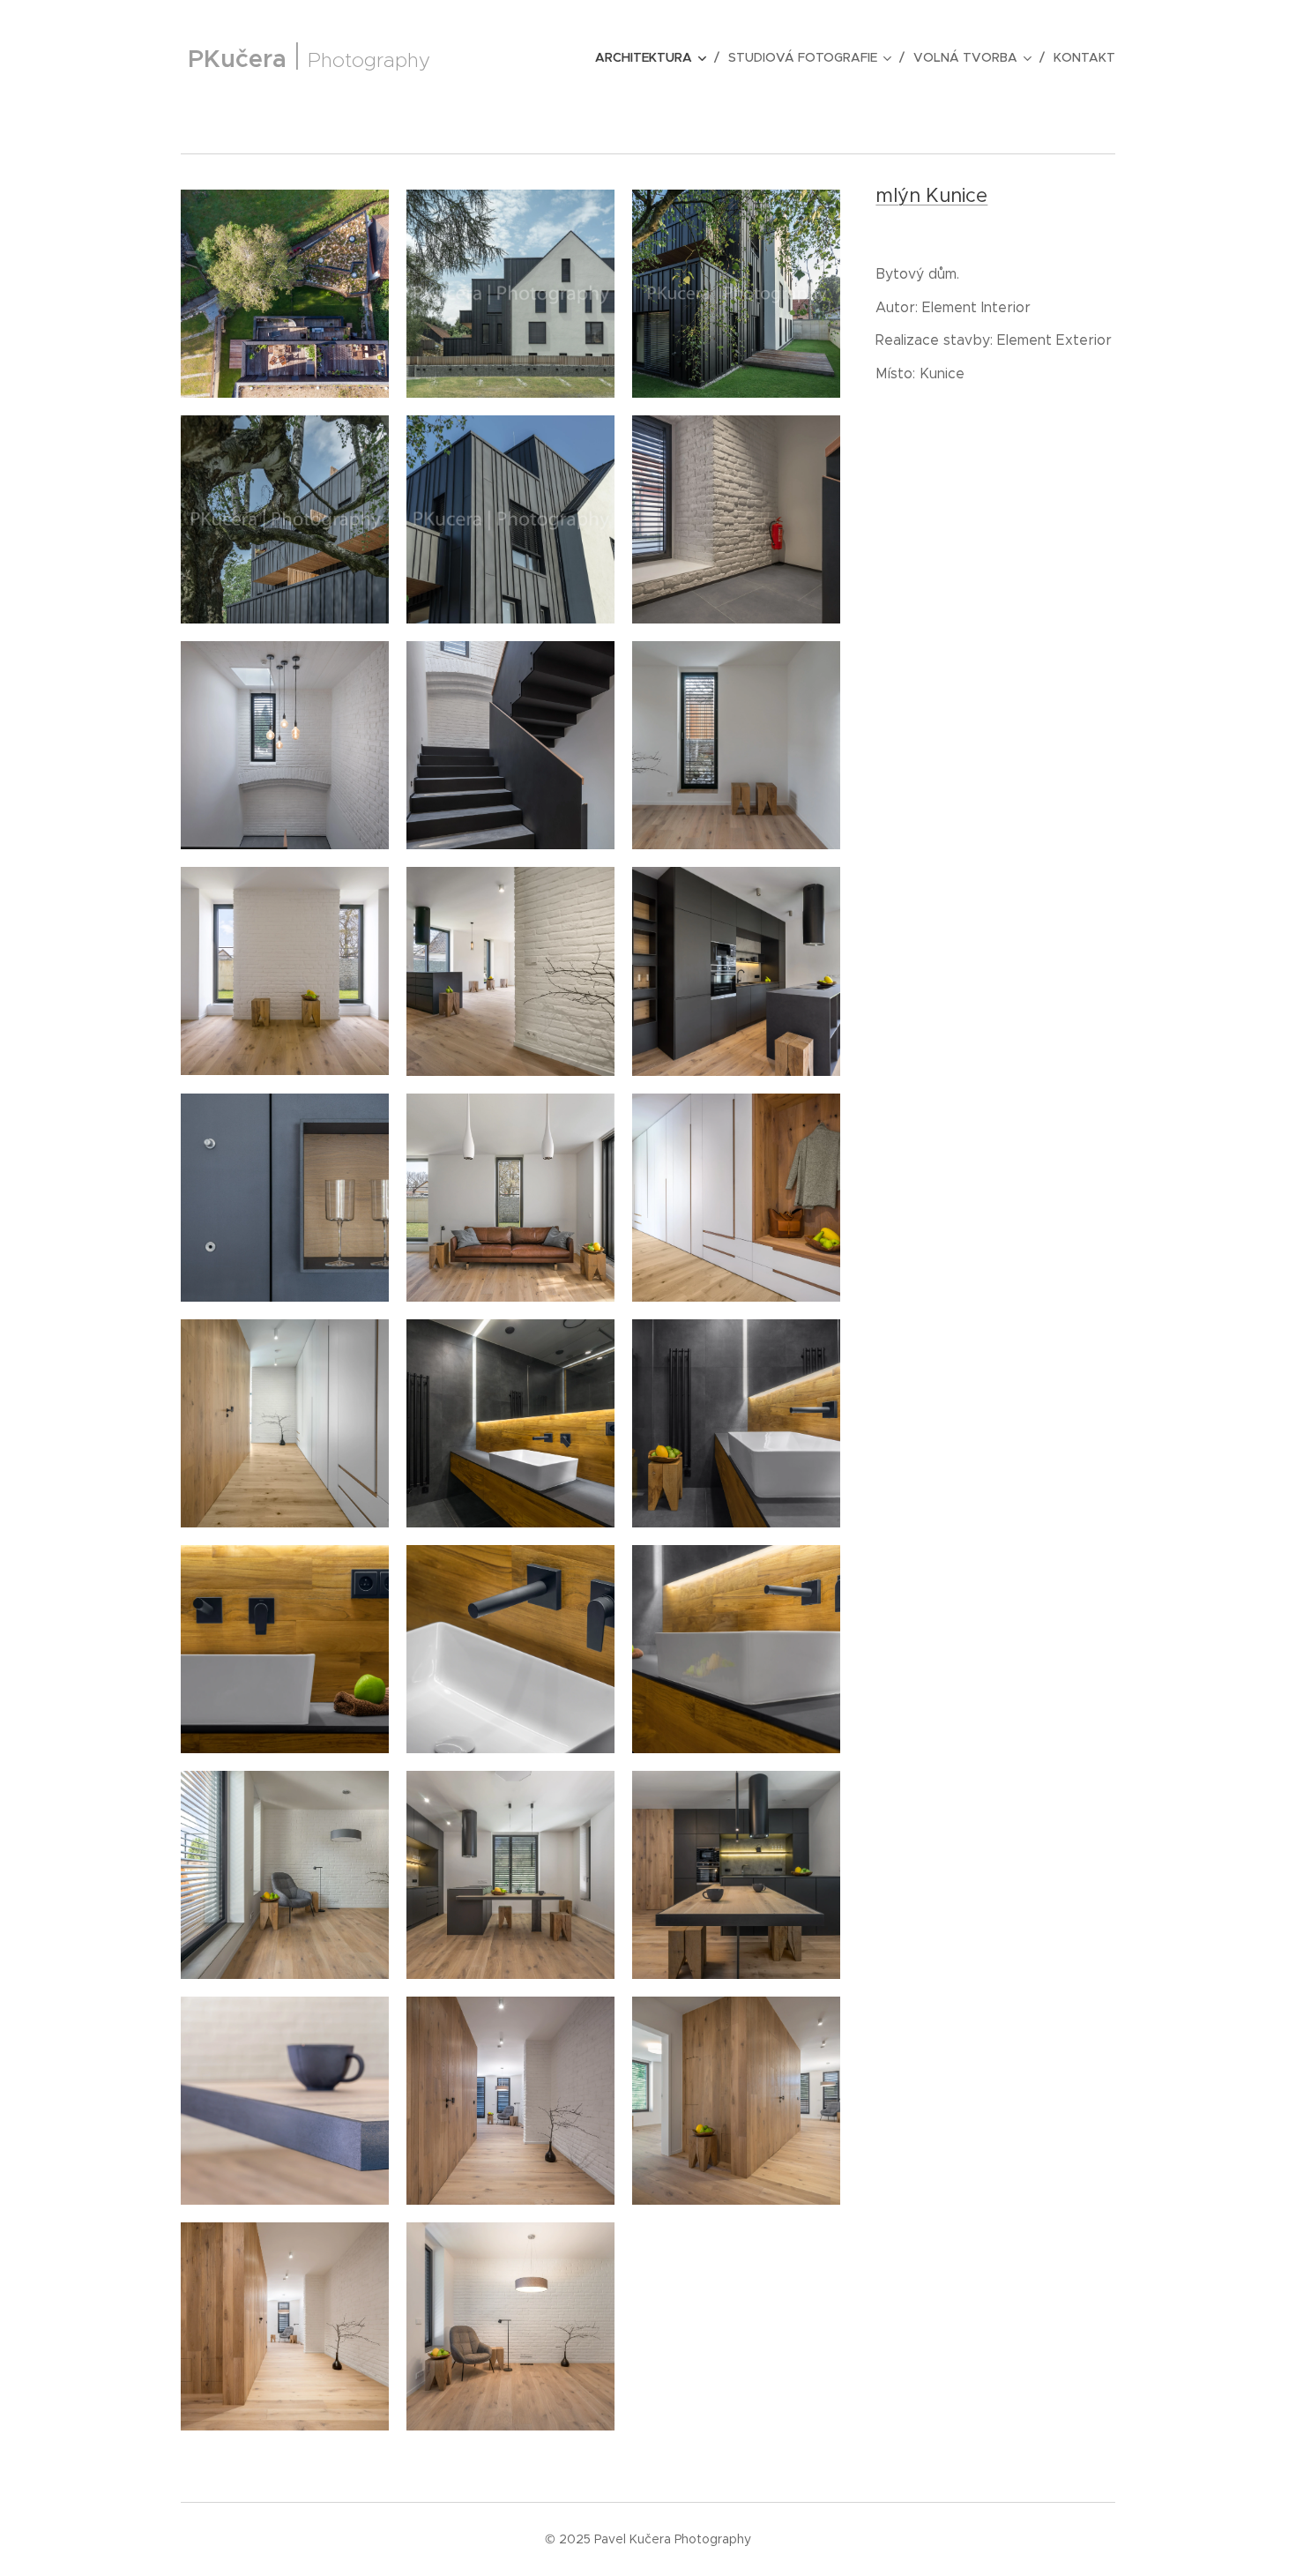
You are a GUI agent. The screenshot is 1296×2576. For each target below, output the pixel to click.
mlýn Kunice (931, 195)
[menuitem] (655, 57)
